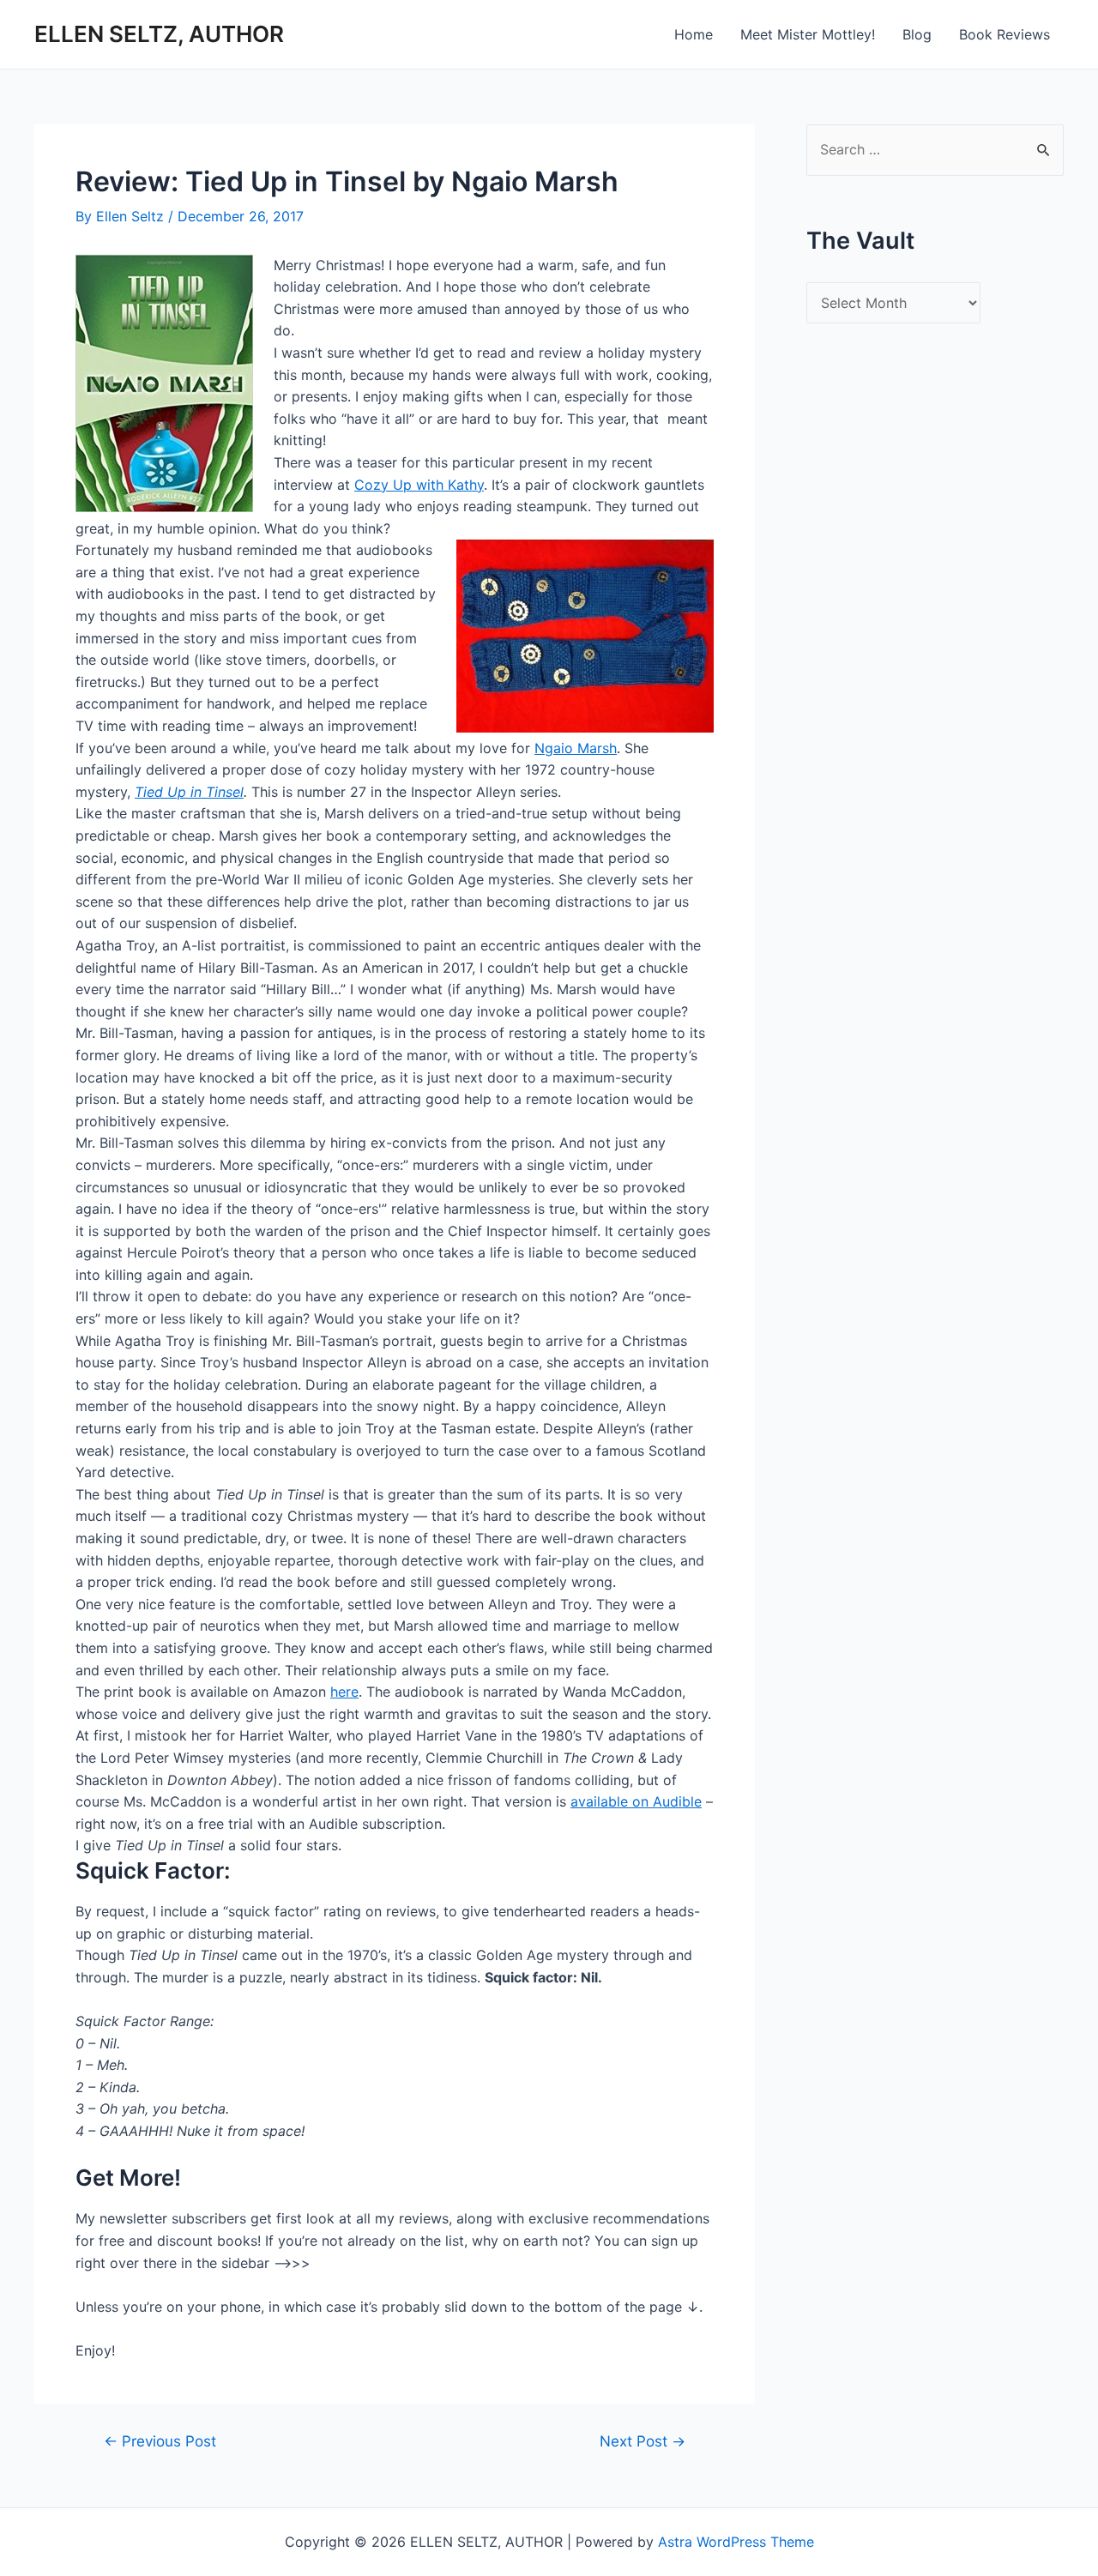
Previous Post (160, 2441)
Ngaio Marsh (576, 748)
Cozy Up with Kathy (419, 485)
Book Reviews (1004, 34)
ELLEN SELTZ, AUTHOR (159, 34)
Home (694, 34)
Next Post (643, 2441)
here (344, 1692)
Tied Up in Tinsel (189, 792)
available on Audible (636, 1801)
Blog (917, 34)
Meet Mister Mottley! (808, 34)
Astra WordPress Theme (736, 2542)
